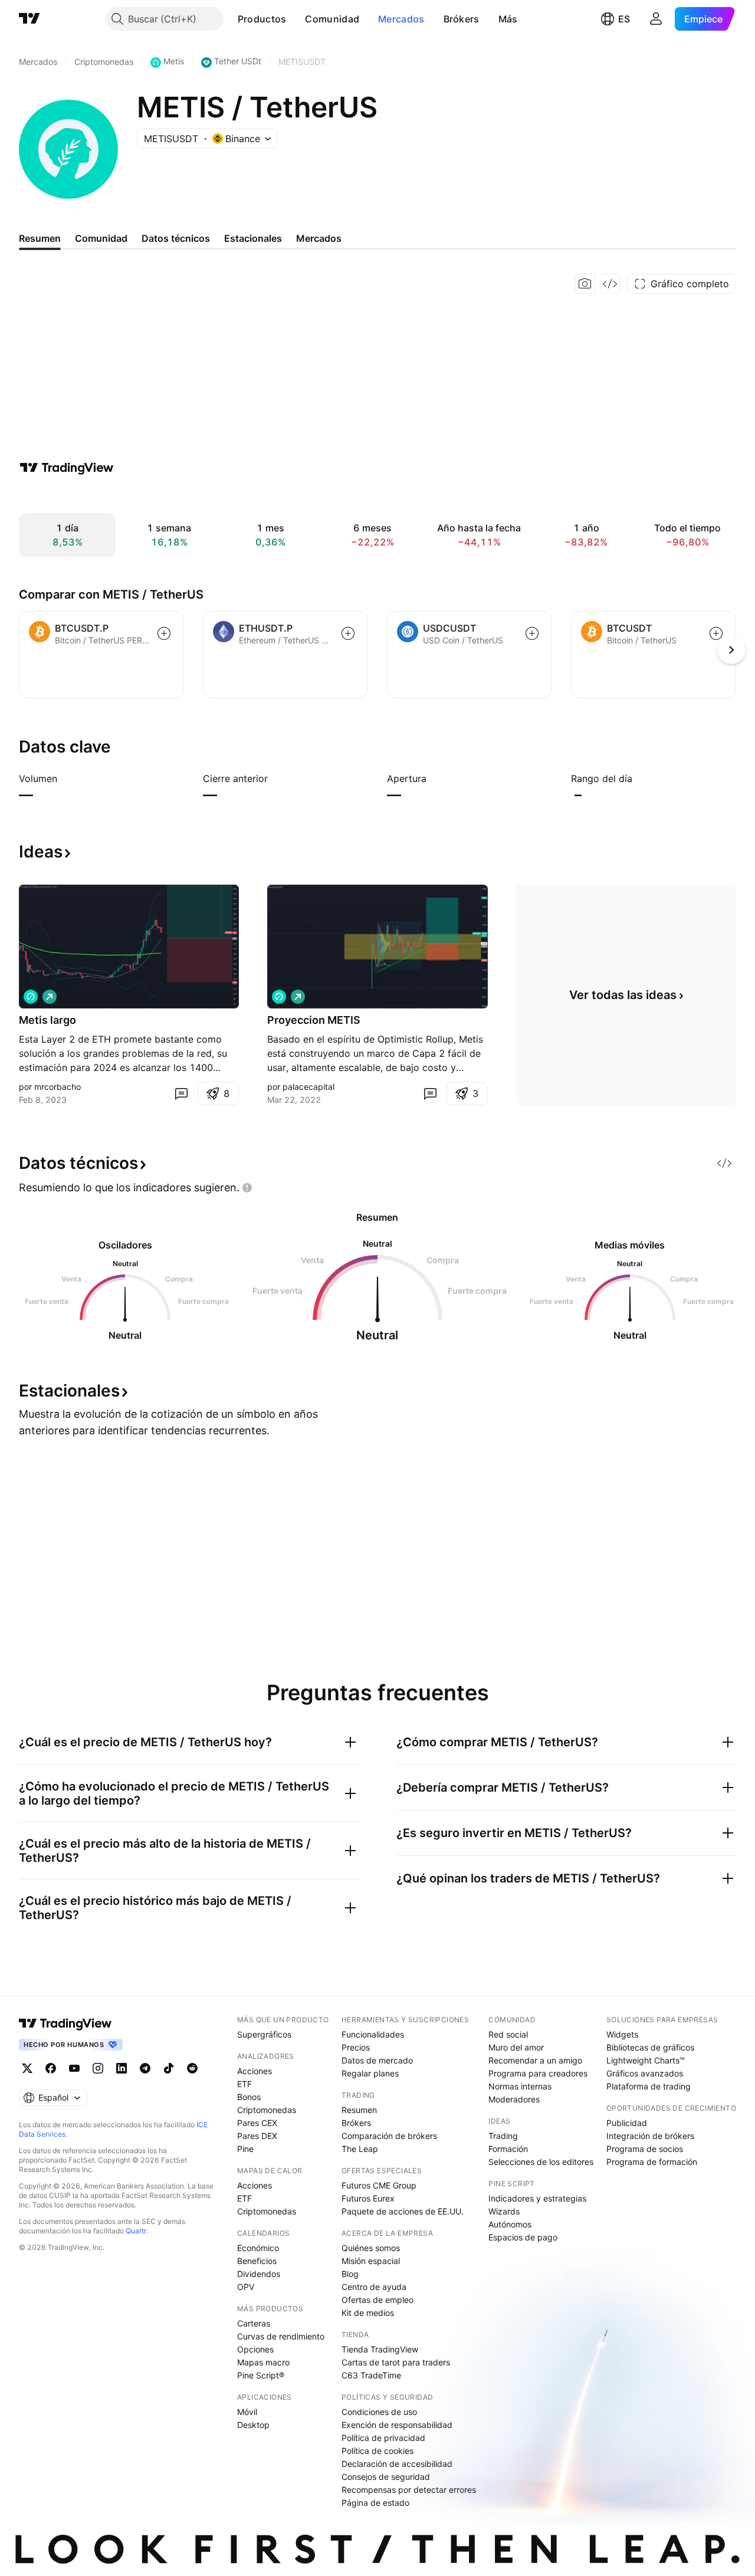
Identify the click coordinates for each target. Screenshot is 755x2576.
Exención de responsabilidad (397, 2425)
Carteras (254, 2323)
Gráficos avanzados (645, 2073)
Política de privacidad (383, 2438)
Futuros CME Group (379, 2185)
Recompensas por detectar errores (409, 2490)
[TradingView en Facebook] (51, 2068)
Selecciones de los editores (541, 2162)
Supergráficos (264, 2034)
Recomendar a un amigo (535, 2060)
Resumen (359, 2110)
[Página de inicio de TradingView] (29, 19)
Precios (356, 2047)
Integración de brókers (650, 2136)
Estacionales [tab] (253, 238)
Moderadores (514, 2099)
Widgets (622, 2034)
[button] (295, 19)
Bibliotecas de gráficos (650, 2047)
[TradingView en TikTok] (169, 2068)
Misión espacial (371, 2261)
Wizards (504, 2211)
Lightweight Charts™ (646, 2060)
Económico (258, 2248)
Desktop (253, 2425)
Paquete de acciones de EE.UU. (403, 2211)
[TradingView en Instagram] (98, 2068)
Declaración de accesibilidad (397, 2464)
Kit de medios (368, 2313)
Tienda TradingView (380, 2349)
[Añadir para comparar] (164, 633)
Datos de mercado (377, 2060)
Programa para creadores (538, 2073)
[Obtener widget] (610, 284)
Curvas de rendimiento (281, 2336)
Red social (508, 2034)
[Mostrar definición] (65, 778)
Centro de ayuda (374, 2287)
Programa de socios (645, 2149)
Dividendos (259, 2274)
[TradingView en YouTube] (74, 2068)
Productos (262, 19)
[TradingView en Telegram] (145, 2068)
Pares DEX (257, 2136)
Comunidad (332, 19)
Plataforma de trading (649, 2086)
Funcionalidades (373, 2034)
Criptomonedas (267, 2110)
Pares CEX (257, 2123)
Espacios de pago (523, 2237)
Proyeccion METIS (314, 1020)
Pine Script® (261, 2375)
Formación (508, 2149)
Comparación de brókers (389, 2136)
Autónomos (510, 2224)
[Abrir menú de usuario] (656, 19)
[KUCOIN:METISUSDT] (31, 997)
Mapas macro (263, 2362)
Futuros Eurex (368, 2198)
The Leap (360, 2149)
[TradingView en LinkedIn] (122, 2068)
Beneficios (257, 2261)
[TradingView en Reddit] (192, 2068)
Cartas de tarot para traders (396, 2362)
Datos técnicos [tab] (176, 238)
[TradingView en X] (27, 2068)
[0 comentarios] (181, 1093)
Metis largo (47, 1020)
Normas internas (520, 2086)
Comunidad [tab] (101, 238)
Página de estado (375, 2503)
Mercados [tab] (319, 238)
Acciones (255, 2071)
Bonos (249, 2097)
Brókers (462, 19)
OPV (246, 2287)
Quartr (136, 2231)
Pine (245, 2149)
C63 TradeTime (371, 2375)
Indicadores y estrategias (537, 2198)
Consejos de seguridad (386, 2477)
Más (508, 19)
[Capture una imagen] (585, 284)
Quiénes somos (371, 2248)
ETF (244, 2084)
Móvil (247, 2412)
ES (624, 19)
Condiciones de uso (379, 2412)
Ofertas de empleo (377, 2300)
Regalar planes (370, 2073)
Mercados (401, 19)
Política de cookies (377, 2451)
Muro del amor (516, 2047)
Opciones (255, 2349)
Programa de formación (652, 2162)
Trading (503, 2136)
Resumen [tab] (40, 238)
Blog (350, 2274)
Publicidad (627, 2123)
